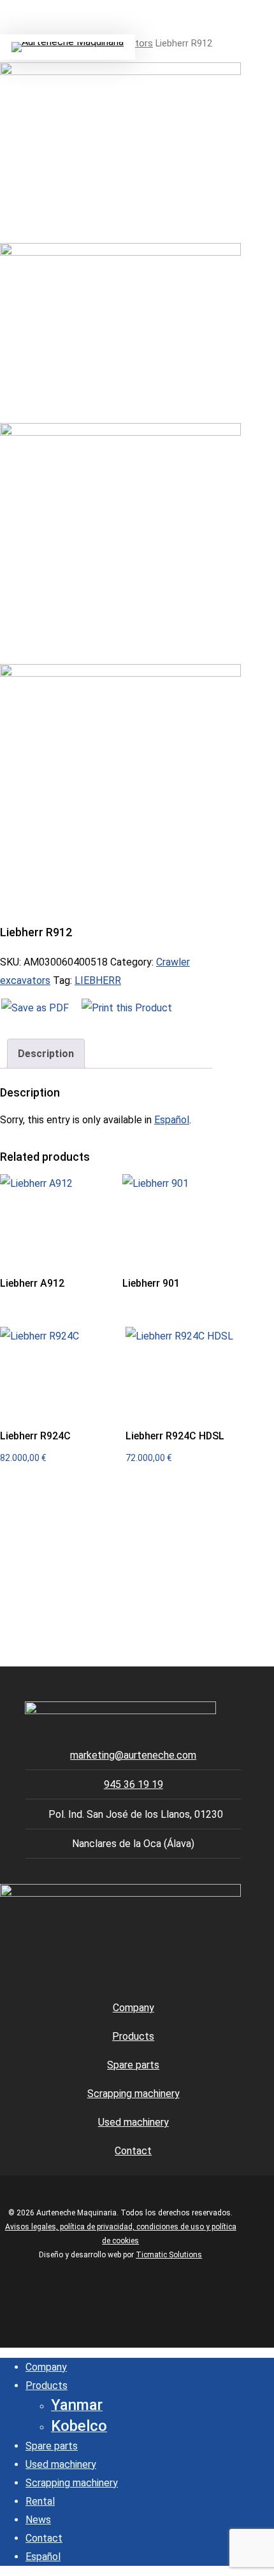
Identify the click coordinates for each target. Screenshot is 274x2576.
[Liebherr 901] (180, 1217)
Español (172, 1120)
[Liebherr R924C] (58, 1370)
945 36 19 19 (133, 1784)
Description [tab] (46, 1054)
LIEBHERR (98, 980)
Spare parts (133, 2065)
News (38, 2520)
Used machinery (133, 2122)
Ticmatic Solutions (169, 2255)
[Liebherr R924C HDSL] (184, 1370)
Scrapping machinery (133, 2094)
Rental (40, 2501)
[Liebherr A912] (58, 1217)
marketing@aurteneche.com (133, 1755)
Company (133, 2008)
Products (133, 2036)
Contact (133, 2151)
